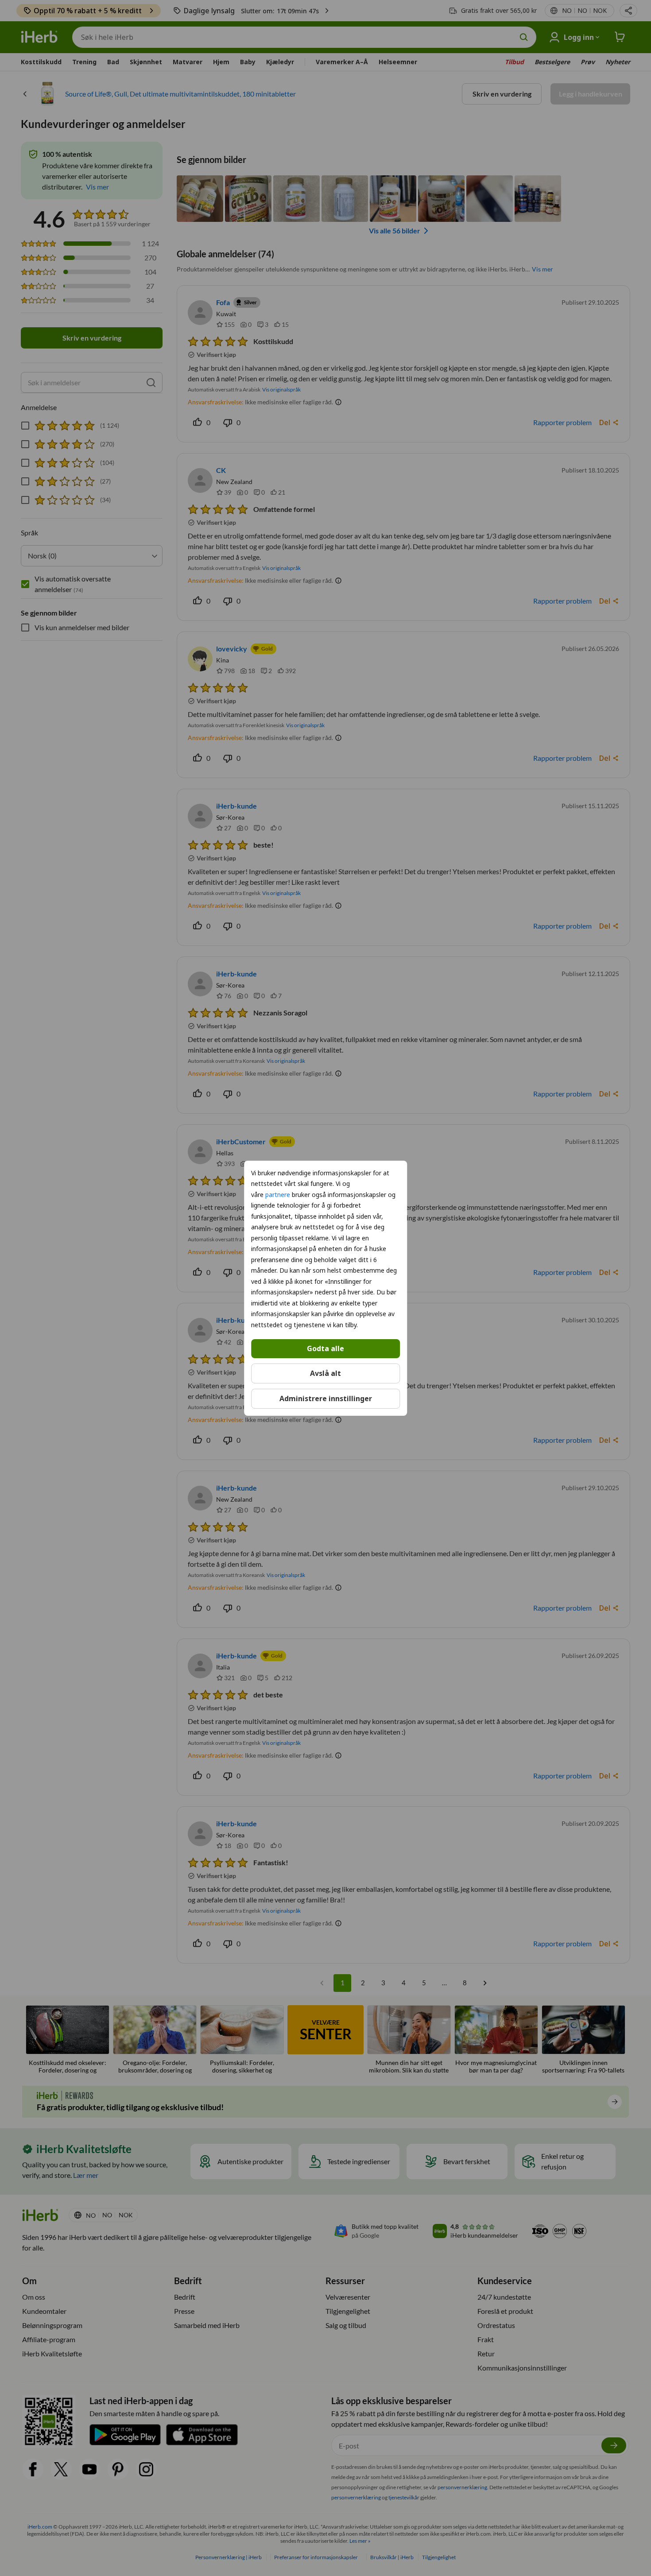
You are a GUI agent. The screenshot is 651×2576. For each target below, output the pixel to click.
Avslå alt (325, 1373)
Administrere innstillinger (326, 1398)
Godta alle (325, 1348)
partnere (278, 1194)
